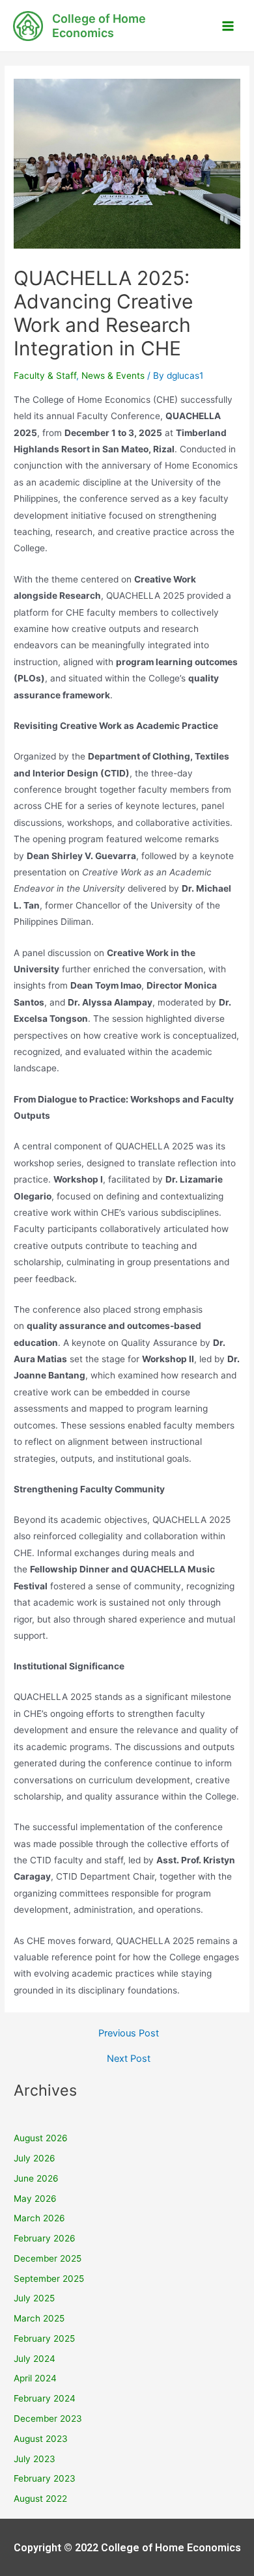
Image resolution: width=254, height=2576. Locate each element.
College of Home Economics (99, 26)
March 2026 (39, 2218)
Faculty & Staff (45, 376)
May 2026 (35, 2199)
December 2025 (48, 2258)
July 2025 (34, 2298)
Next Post (129, 2059)
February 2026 (45, 2238)
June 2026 (36, 2178)
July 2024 (35, 2359)
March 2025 (39, 2318)
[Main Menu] (228, 26)
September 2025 (49, 2279)
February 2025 (44, 2338)
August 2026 (41, 2138)
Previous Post (129, 2034)
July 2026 (35, 2158)
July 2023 (35, 2459)
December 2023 (48, 2418)
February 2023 (45, 2478)
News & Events (113, 376)
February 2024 (45, 2398)
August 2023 (41, 2439)
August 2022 (40, 2499)
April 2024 (35, 2378)
